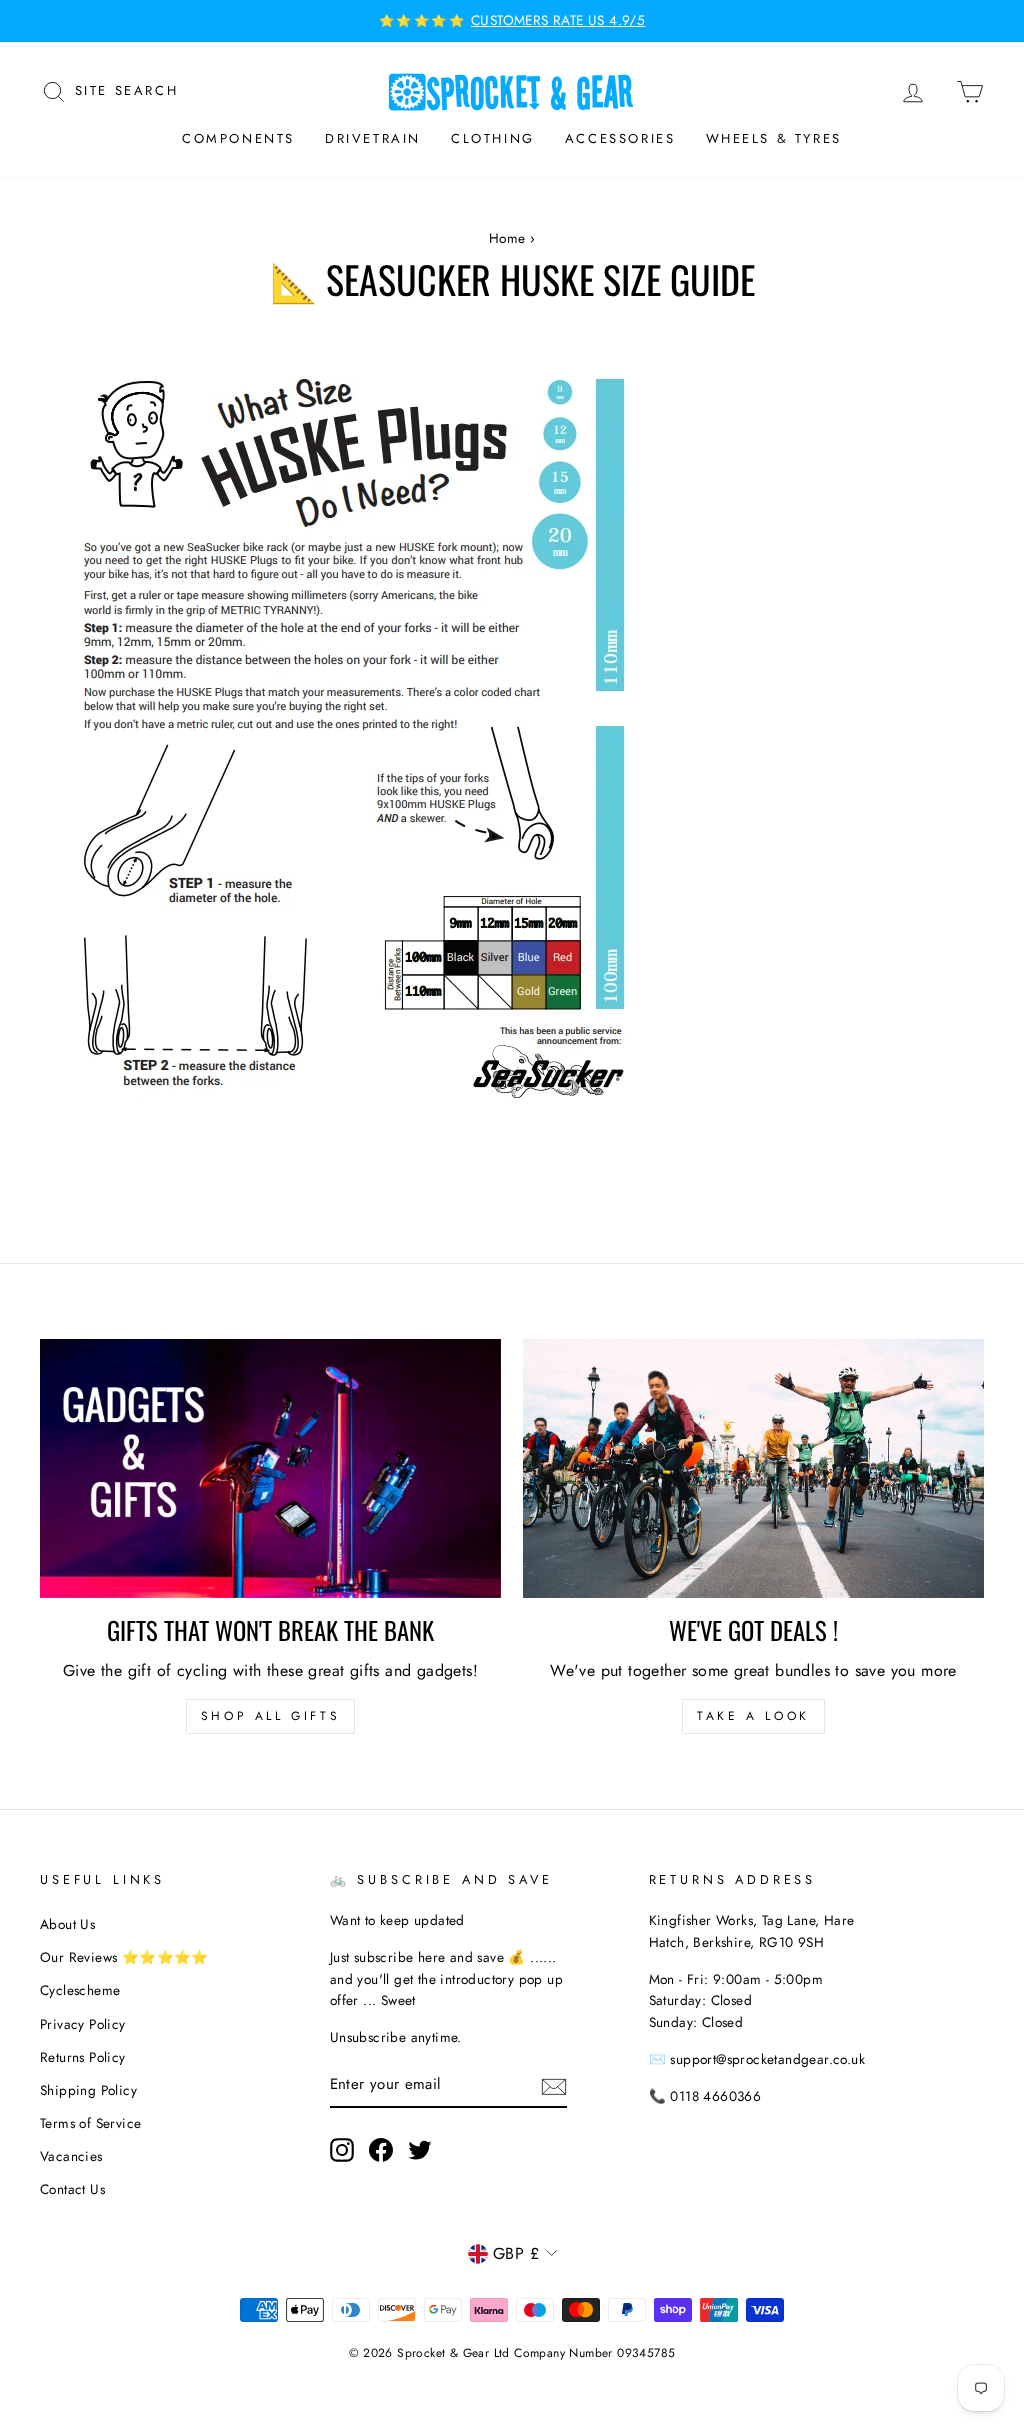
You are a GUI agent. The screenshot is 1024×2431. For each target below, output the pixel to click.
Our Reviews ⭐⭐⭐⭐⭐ (124, 1957)
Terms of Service (90, 2123)
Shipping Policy (88, 2090)
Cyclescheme (80, 1990)
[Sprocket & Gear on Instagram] (342, 2150)
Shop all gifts (270, 1716)
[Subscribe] (554, 2086)
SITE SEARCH (127, 89)
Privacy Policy (83, 2024)
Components (238, 138)
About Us (67, 1924)
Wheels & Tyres (774, 138)
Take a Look (753, 1716)
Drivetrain (373, 138)
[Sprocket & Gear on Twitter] (420, 2150)
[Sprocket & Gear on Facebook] (381, 2150)
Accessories (620, 138)
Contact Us (72, 2189)
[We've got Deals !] (753, 1468)
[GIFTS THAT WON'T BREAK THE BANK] (270, 1468)
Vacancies (71, 2156)
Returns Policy (83, 2057)
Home (507, 238)
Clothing (493, 138)
